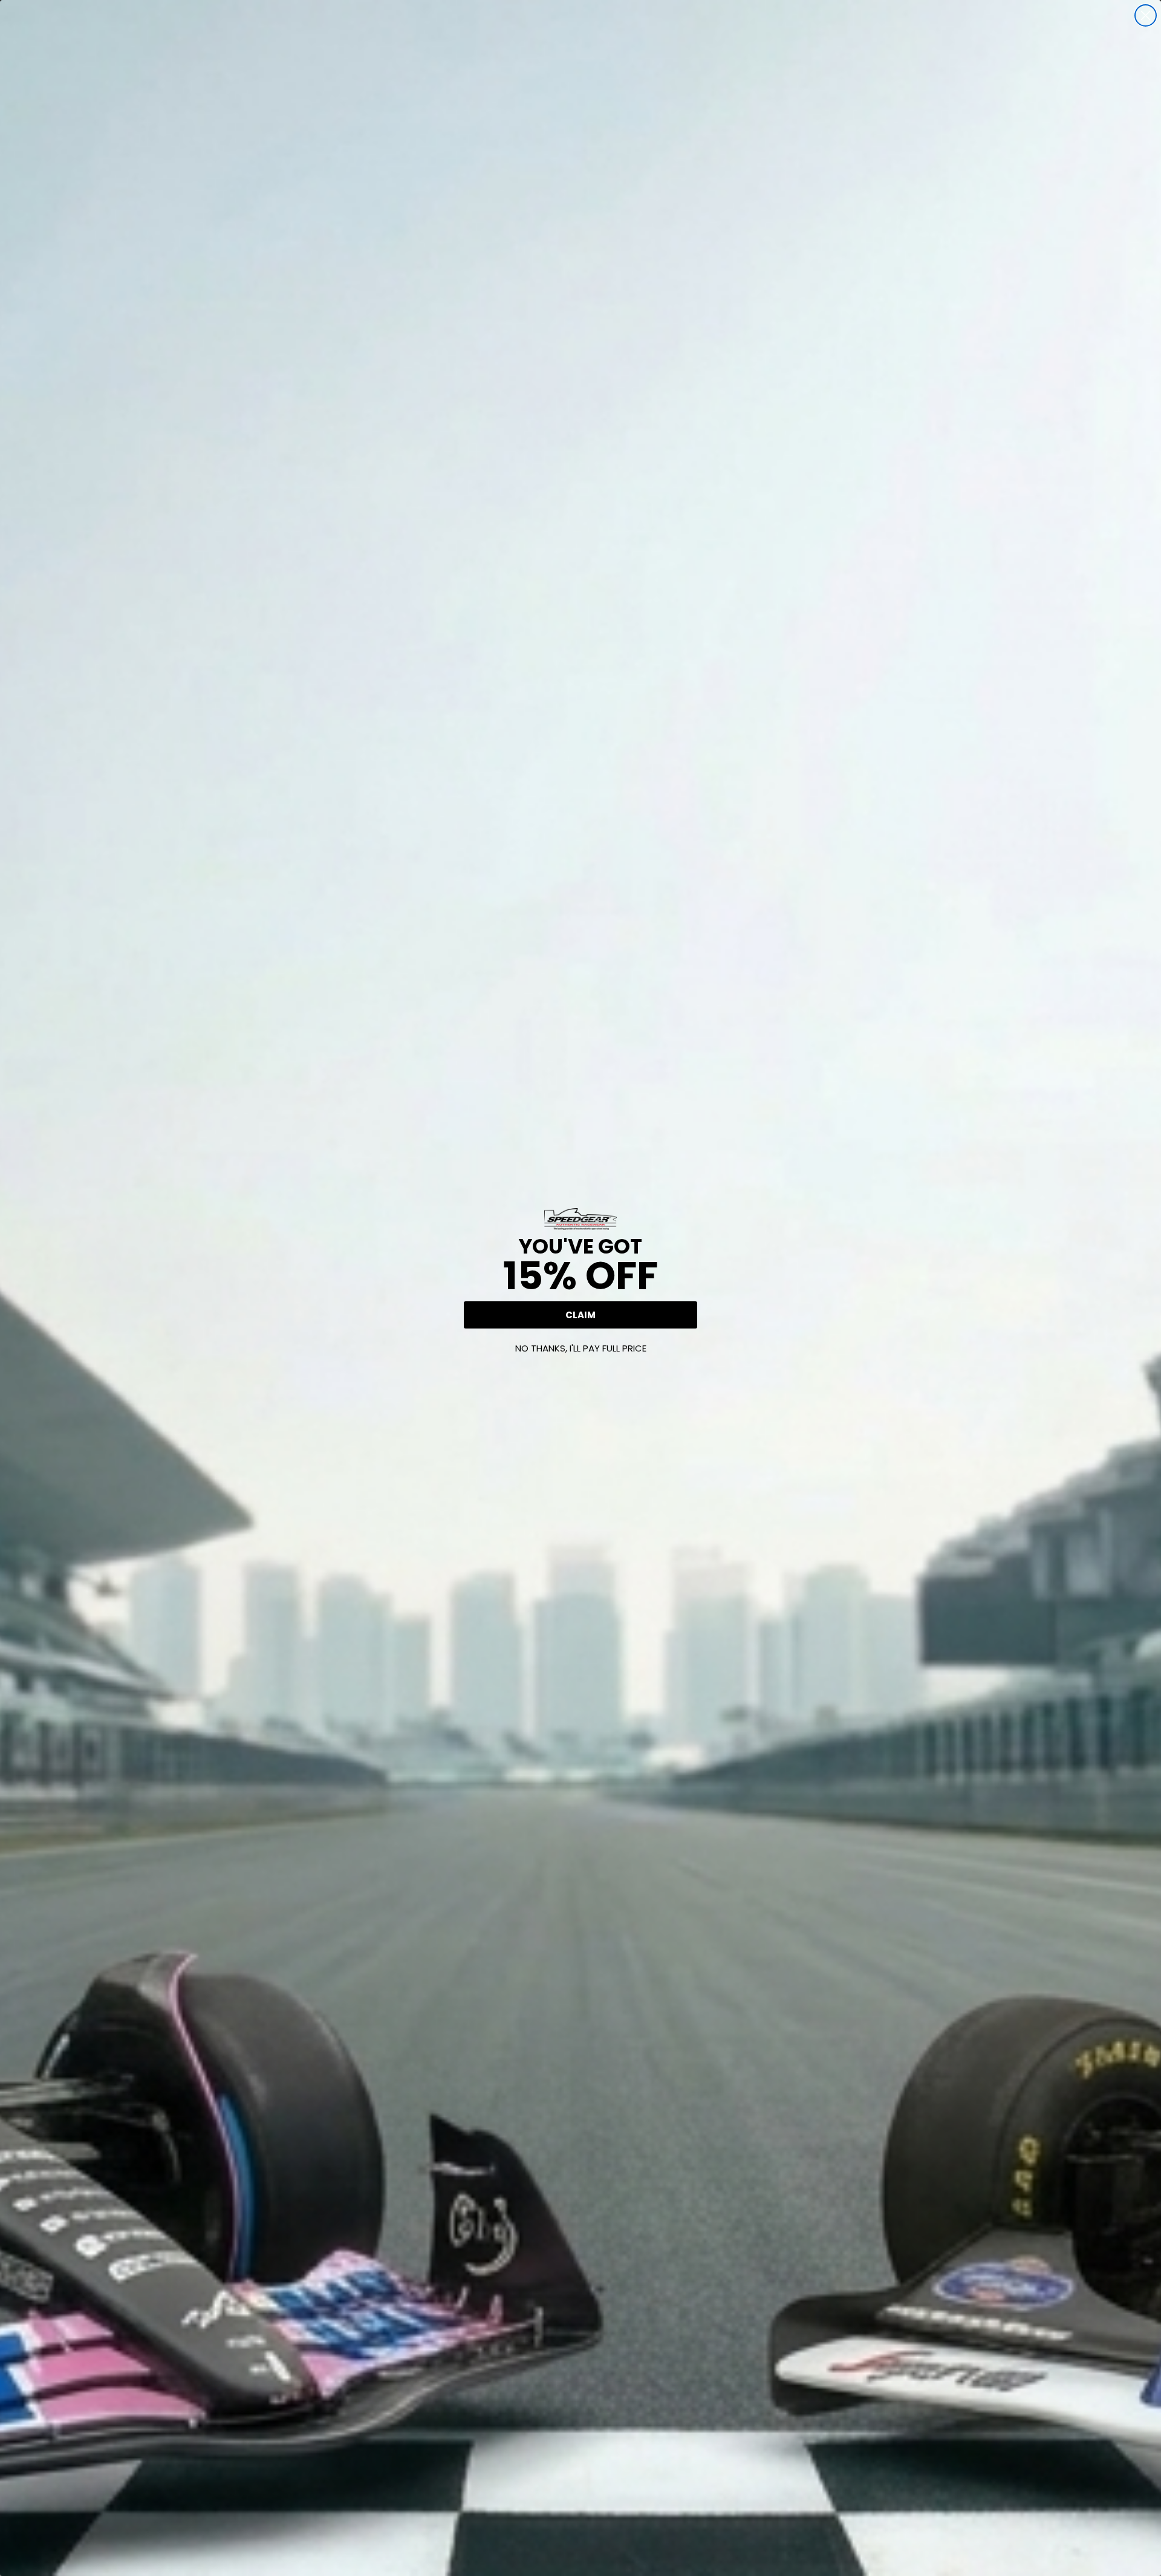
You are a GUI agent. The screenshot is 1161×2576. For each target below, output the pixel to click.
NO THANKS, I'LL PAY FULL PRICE (581, 1348)
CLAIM (580, 1315)
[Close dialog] (1146, 15)
